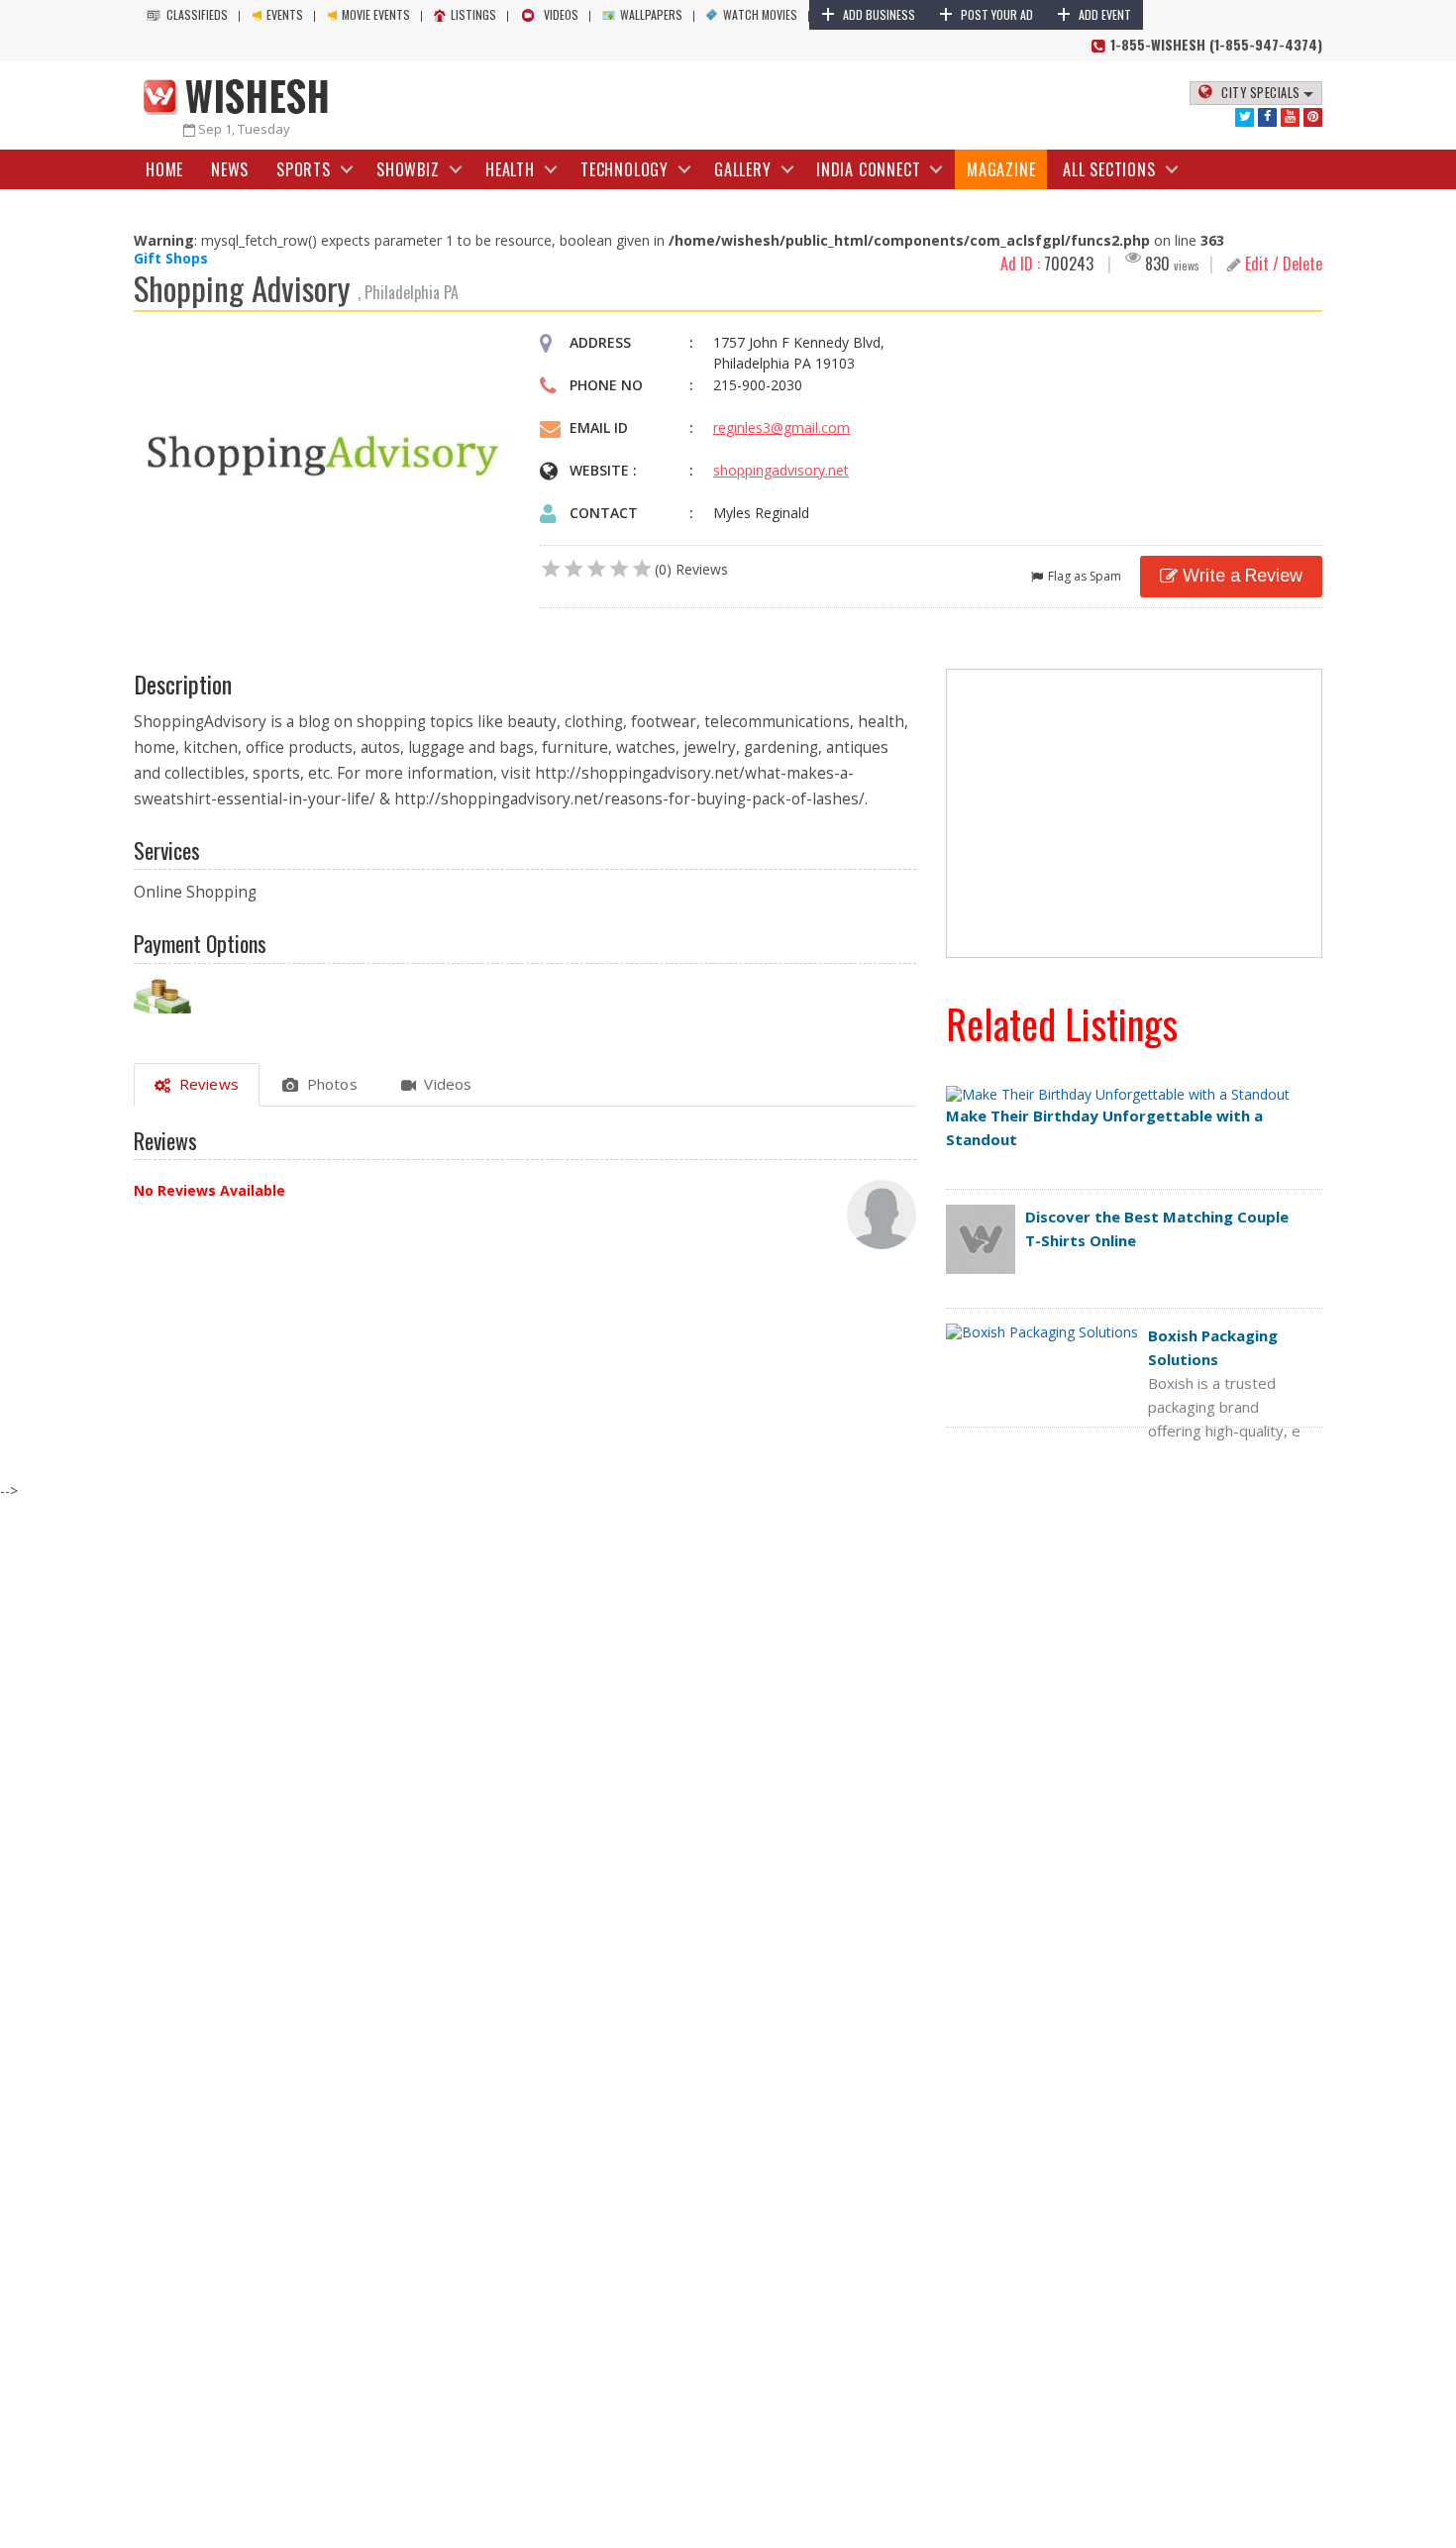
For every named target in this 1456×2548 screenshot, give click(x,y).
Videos (561, 14)
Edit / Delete (1282, 264)
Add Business (868, 14)
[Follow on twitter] (1245, 117)
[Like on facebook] (1267, 117)
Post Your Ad (986, 14)
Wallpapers (651, 14)
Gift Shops (171, 258)
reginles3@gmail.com (781, 427)
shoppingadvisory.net (781, 470)
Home (164, 169)
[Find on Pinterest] (1313, 117)
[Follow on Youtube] (1290, 117)
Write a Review (1243, 576)
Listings (473, 14)
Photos (328, 1084)
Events (285, 14)
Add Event (1094, 14)
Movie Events (376, 14)
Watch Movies (760, 14)
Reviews (205, 1084)
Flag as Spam (1085, 576)
